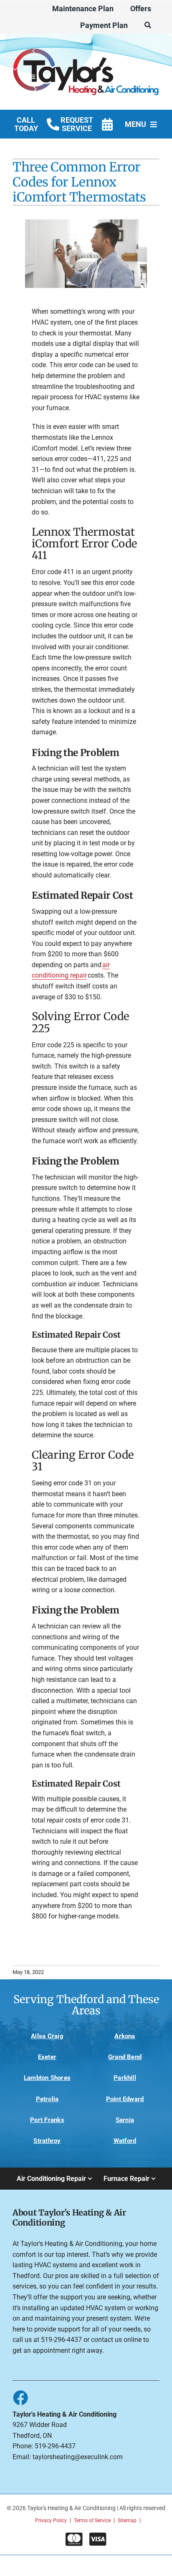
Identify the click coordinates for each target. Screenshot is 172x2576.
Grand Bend (125, 2057)
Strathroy (47, 2141)
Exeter (47, 2057)
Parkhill (125, 2078)
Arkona (125, 2036)
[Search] (148, 25)
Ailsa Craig (47, 2036)
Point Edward (125, 2099)
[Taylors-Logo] (86, 45)
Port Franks (47, 2120)
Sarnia (125, 2120)
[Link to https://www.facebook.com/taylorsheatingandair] (20, 2397)
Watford (125, 2141)
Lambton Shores (47, 2078)
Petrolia (47, 2099)
